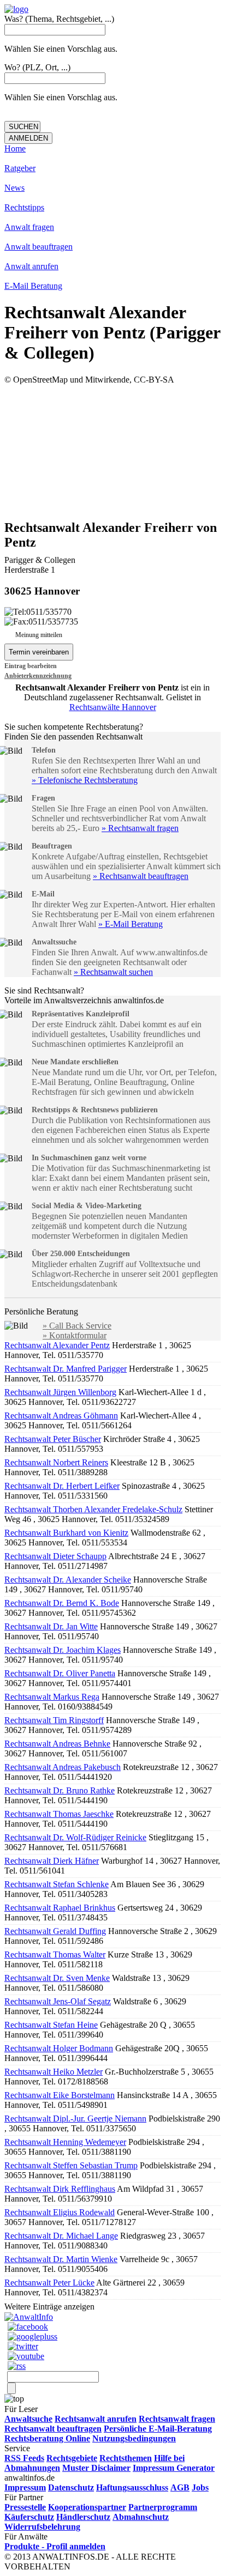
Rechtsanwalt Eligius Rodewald (60, 2212)
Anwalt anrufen (31, 266)
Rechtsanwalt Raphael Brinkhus (60, 1908)
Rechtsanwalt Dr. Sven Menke (57, 1978)
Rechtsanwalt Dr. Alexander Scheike (68, 1580)
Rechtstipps (24, 207)
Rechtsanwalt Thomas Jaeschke (59, 1814)
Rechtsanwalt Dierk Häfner (52, 1861)
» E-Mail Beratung (131, 924)
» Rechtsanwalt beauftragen (141, 876)
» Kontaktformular (75, 1335)
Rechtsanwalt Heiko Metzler (54, 2072)
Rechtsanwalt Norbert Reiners (56, 1462)
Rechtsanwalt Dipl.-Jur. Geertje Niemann (75, 2119)
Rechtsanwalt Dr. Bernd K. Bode (62, 1603)
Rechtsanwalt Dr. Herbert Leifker (62, 1486)
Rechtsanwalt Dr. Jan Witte (51, 1626)
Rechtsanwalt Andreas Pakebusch (63, 1767)
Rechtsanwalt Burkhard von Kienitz (66, 1533)
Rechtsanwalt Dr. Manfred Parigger (66, 1369)
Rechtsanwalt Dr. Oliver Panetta (60, 1673)
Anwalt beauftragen (39, 247)
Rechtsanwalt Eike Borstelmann (60, 2095)
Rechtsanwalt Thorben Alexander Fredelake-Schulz (93, 1509)
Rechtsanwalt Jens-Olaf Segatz (58, 2001)
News (14, 188)
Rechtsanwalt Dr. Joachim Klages (63, 1650)
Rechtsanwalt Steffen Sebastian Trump (71, 2165)
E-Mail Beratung (33, 286)
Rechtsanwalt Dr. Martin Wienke (61, 2259)
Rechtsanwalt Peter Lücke (49, 2283)
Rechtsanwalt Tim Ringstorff (54, 1720)
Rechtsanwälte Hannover (113, 707)
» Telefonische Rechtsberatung (85, 780)
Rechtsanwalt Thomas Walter (55, 1954)
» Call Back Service (77, 1326)
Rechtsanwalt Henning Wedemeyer (65, 2142)
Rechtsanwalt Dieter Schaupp (55, 1556)
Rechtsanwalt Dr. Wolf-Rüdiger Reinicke (75, 1837)
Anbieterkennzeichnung (38, 676)
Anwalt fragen (29, 227)
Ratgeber (20, 168)
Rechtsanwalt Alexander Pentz (57, 1345)
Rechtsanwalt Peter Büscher (53, 1439)
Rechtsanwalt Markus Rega (52, 1697)
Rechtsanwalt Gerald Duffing (55, 1931)
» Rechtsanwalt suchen (113, 972)
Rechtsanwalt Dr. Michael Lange (61, 2236)
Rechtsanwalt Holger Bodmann (59, 2048)
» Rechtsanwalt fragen (140, 828)
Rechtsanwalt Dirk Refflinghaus (60, 2189)
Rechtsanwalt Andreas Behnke (57, 1744)
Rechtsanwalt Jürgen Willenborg (60, 1392)
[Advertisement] (112, 451)
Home (15, 149)
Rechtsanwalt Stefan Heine (51, 2025)
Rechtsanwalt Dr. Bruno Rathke (60, 1790)
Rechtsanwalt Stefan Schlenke (57, 1884)
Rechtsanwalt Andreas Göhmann (61, 1416)
